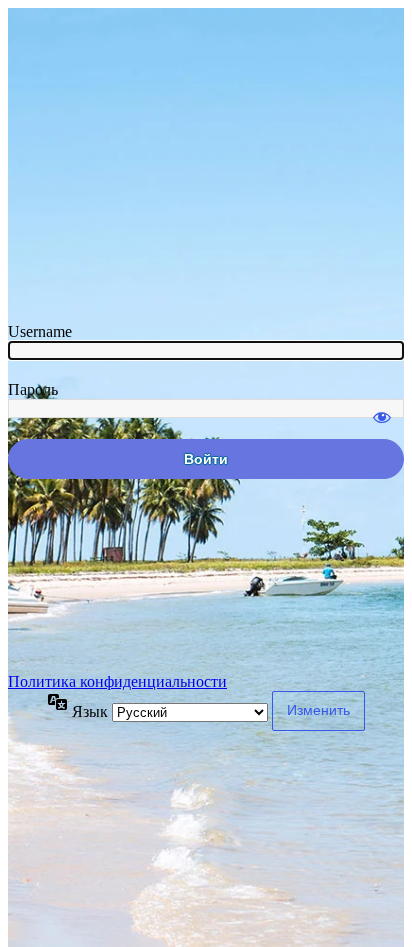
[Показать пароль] (382, 408)
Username (40, 331)
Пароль (33, 389)
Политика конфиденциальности (117, 681)
